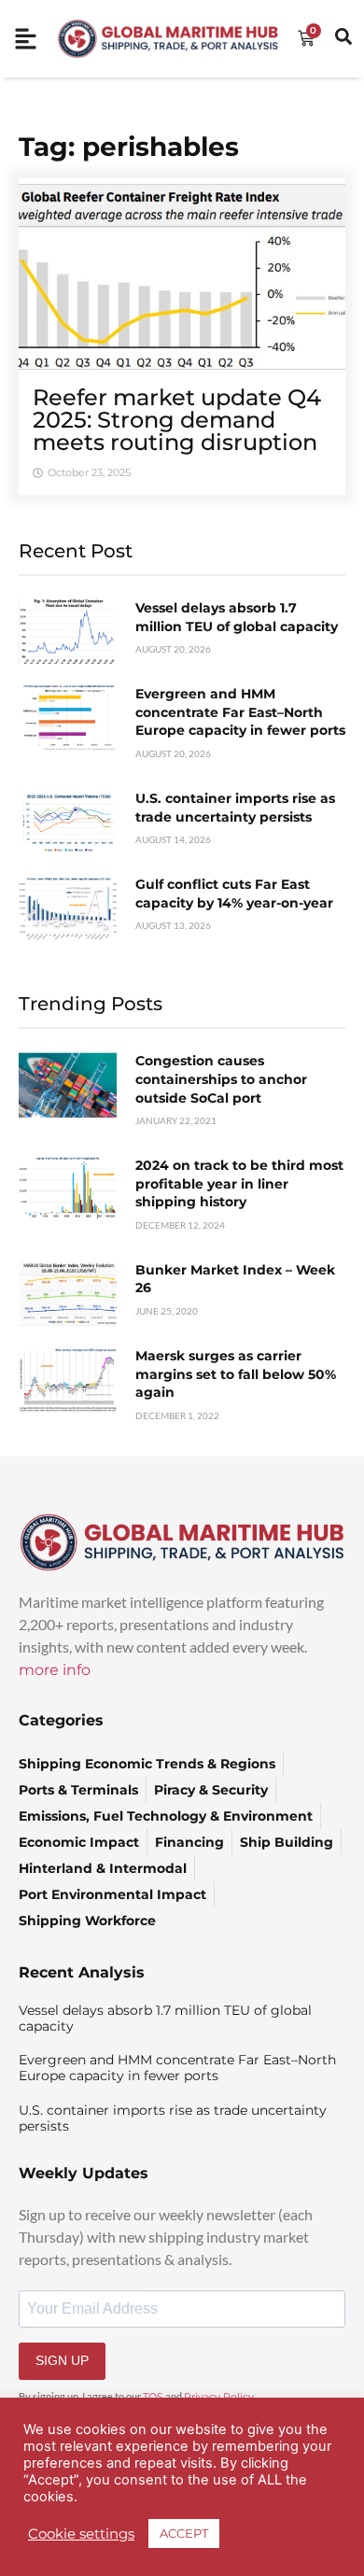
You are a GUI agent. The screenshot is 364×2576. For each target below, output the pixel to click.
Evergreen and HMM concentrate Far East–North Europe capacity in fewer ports (240, 712)
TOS (153, 2397)
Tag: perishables (129, 147)
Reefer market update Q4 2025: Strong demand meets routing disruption (177, 420)
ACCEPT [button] (184, 2533)
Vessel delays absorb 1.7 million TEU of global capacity (237, 617)
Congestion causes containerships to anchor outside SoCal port (221, 1079)
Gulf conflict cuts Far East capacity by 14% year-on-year (234, 894)
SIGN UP (62, 2360)
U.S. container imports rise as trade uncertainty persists (235, 808)
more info (55, 1670)
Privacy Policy (219, 2397)
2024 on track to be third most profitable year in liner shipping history (239, 1183)
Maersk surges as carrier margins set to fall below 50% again (236, 1374)
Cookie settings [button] (81, 2534)
